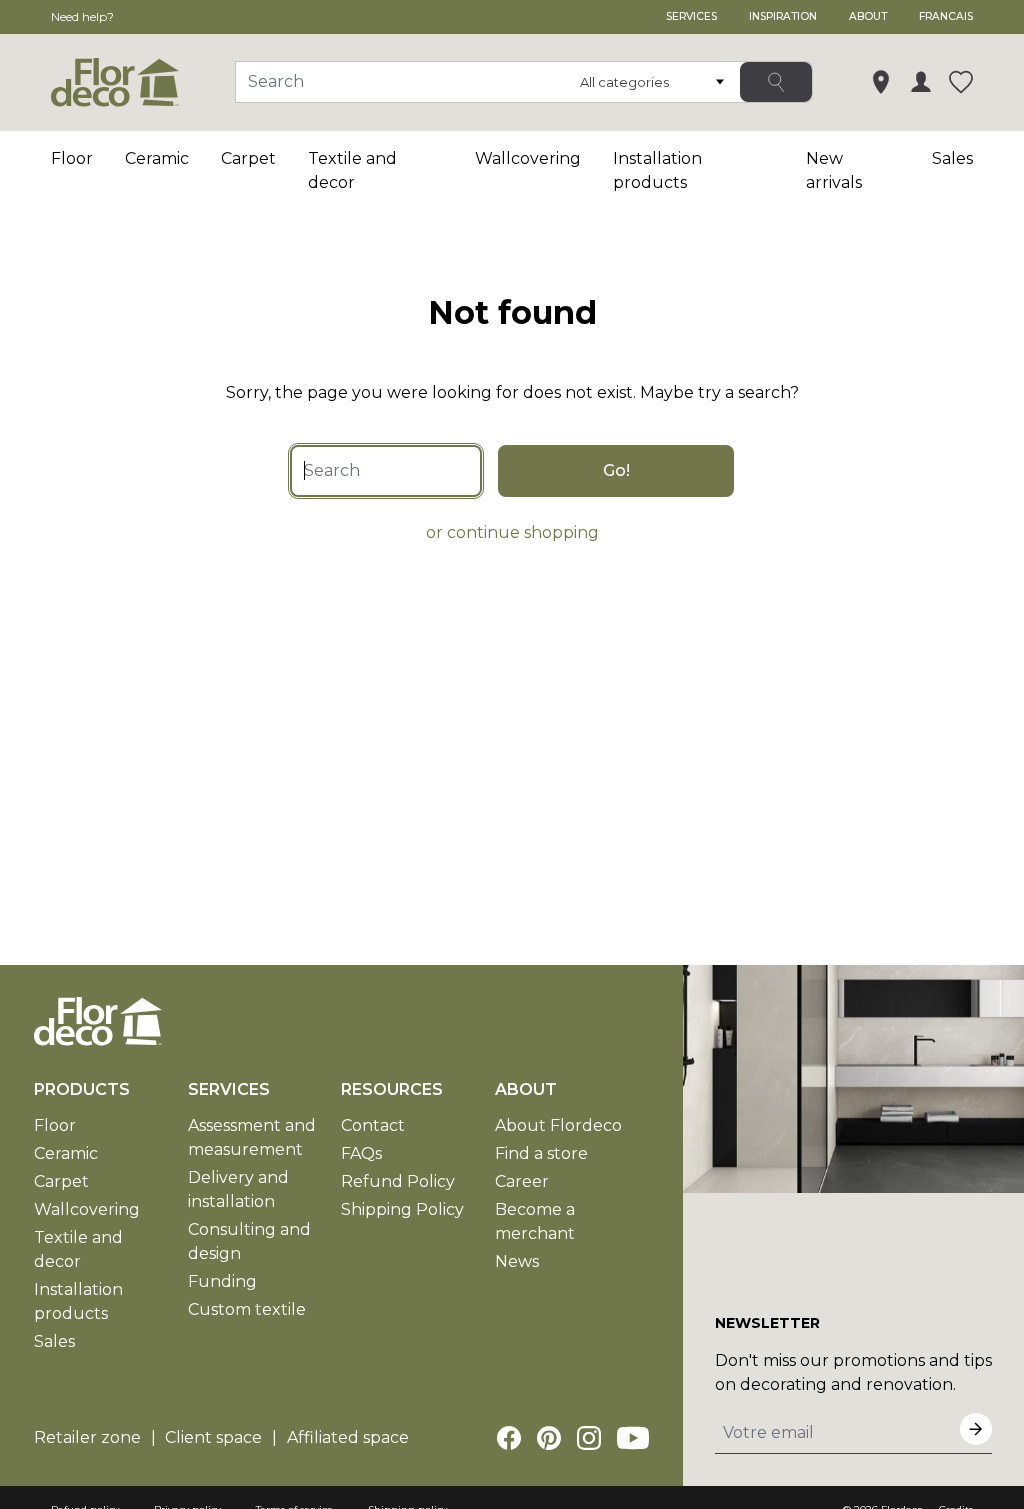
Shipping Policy (402, 1209)
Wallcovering (528, 158)
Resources (392, 1089)
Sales (952, 158)
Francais (946, 16)
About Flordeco (558, 1125)
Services (691, 16)
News (517, 1261)
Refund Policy (398, 1181)
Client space (213, 1437)
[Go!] (776, 82)
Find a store (541, 1153)
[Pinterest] (549, 1438)
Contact (373, 1125)
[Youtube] (633, 1438)
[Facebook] (509, 1438)
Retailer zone (87, 1437)
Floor (72, 158)
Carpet (248, 158)
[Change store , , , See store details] (881, 82)
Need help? (82, 16)
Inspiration (783, 16)
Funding (222, 1281)
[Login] (921, 82)
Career (522, 1181)
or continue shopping (512, 532)
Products (82, 1089)
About (868, 16)
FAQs (361, 1153)
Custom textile (247, 1309)
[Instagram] (589, 1438)
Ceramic (157, 158)
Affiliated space (348, 1437)
